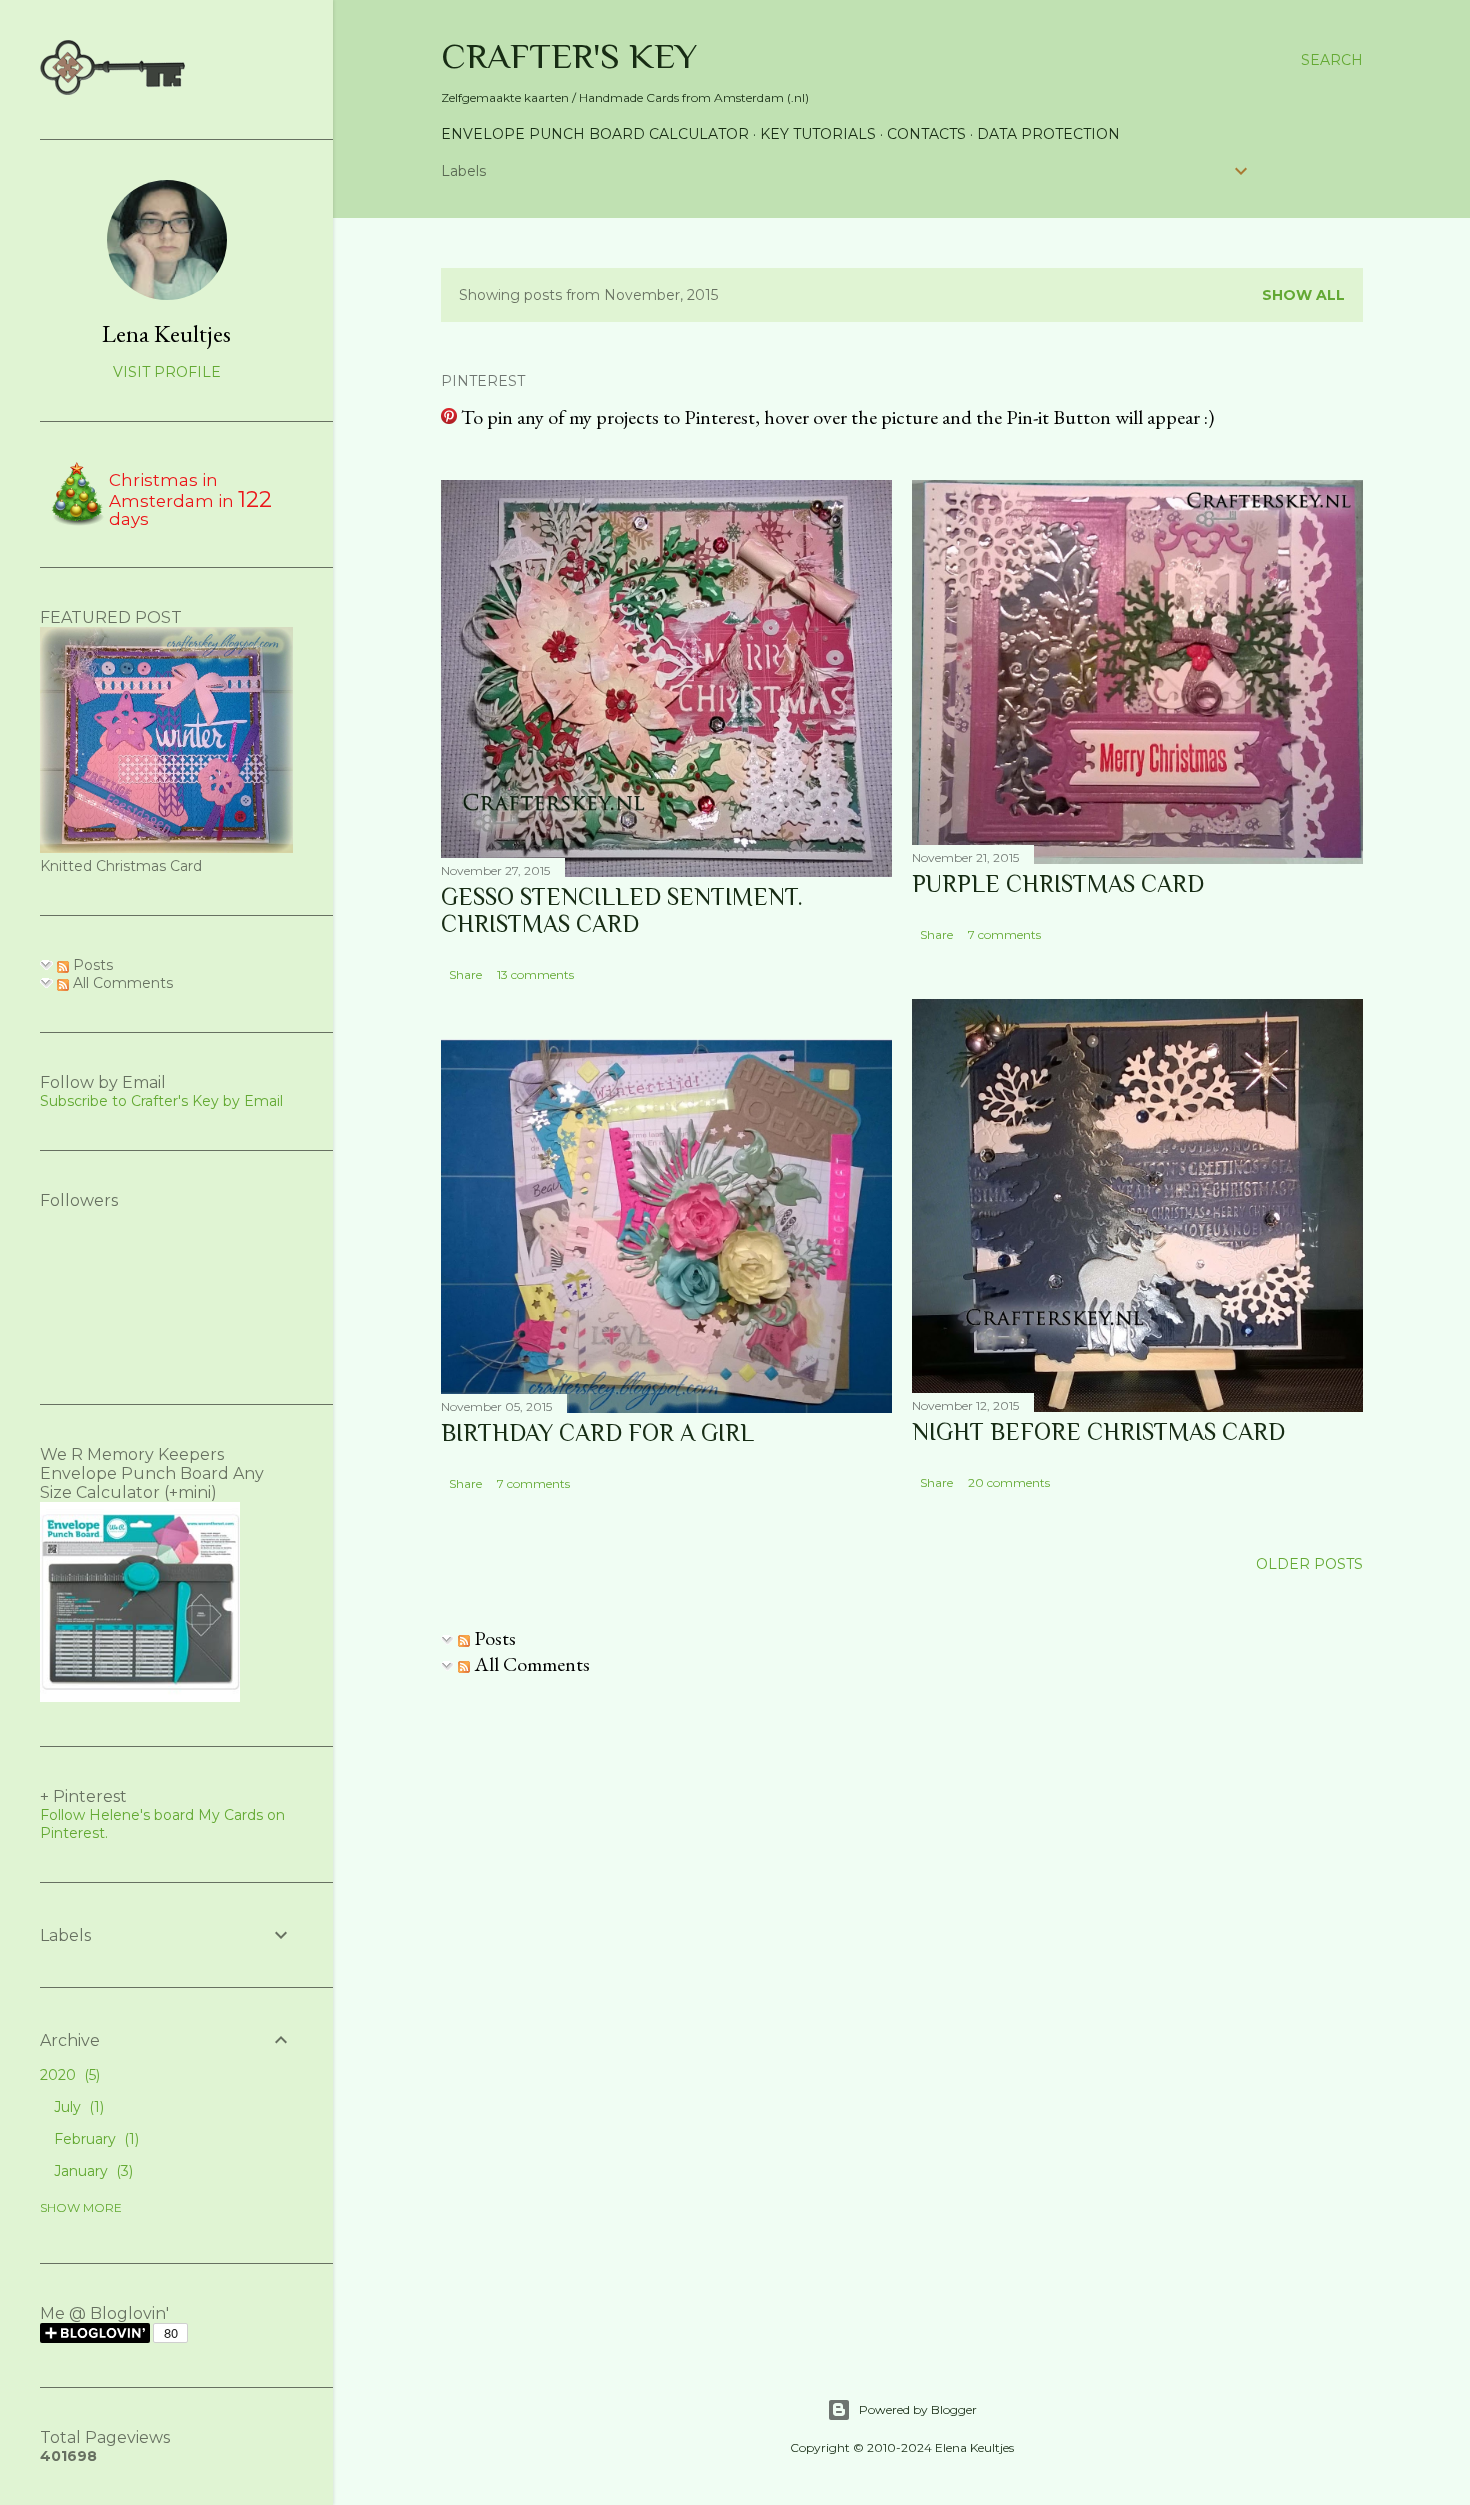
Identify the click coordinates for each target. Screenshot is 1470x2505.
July (77, 2107)
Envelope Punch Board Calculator (595, 134)
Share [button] (465, 974)
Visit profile (167, 372)
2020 (68, 2075)
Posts (493, 1638)
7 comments (1004, 934)
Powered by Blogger (918, 2409)
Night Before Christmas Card (1098, 1431)
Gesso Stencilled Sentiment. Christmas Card (622, 910)
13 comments (535, 974)
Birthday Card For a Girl (597, 1432)
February (94, 2139)
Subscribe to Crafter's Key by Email (161, 1101)
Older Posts (1309, 1564)
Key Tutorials (818, 134)
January (91, 2171)
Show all (1303, 295)
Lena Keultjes (166, 333)
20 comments (1009, 1482)
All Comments (530, 1664)
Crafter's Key (569, 56)
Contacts (926, 134)
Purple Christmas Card (1058, 883)
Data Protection (1048, 134)
